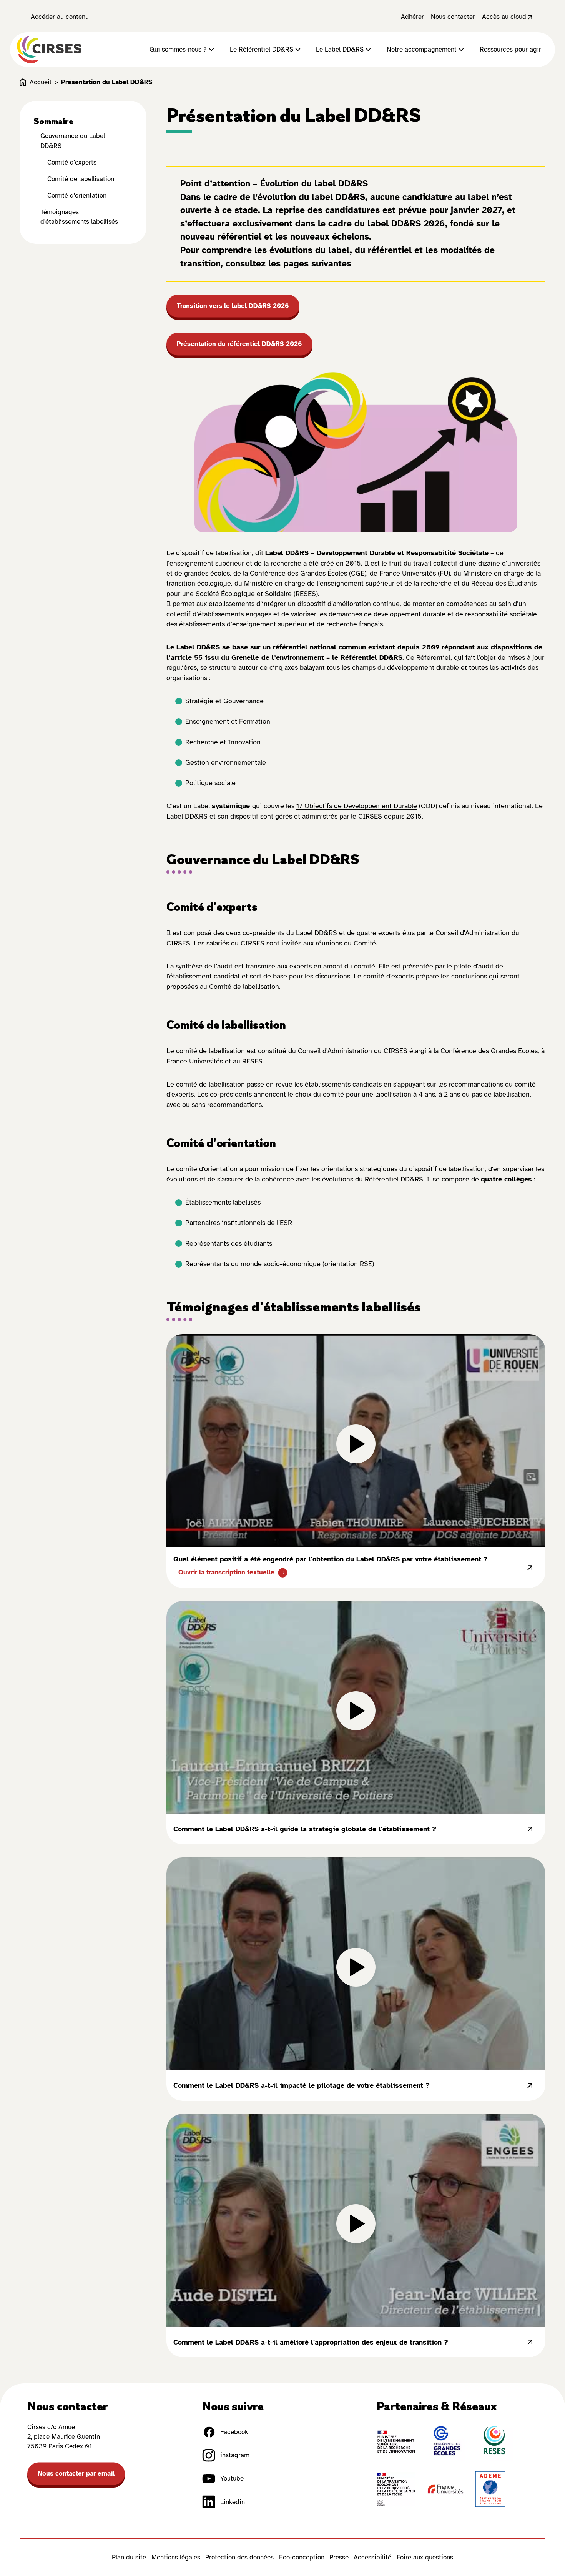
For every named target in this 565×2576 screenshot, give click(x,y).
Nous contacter (453, 17)
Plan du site (129, 2557)
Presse (339, 2557)
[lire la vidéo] (356, 1441)
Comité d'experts (72, 162)
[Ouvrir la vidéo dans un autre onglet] (530, 1568)
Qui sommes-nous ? (178, 49)
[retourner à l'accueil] (49, 50)
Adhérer (412, 17)
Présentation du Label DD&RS (107, 82)
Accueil (40, 82)
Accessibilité (372, 2557)
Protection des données (239, 2557)
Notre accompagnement (422, 49)
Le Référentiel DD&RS (262, 49)
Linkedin (233, 2502)
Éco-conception (302, 2557)
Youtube (232, 2479)
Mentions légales (176, 2557)
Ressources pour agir (510, 49)
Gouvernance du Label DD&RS (73, 141)
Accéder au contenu (60, 17)
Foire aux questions (425, 2557)
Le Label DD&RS (340, 49)
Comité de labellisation (81, 179)
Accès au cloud (504, 17)
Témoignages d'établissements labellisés (79, 217)
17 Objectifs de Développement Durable (357, 806)
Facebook (234, 2432)
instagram (235, 2455)
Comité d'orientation (77, 196)
